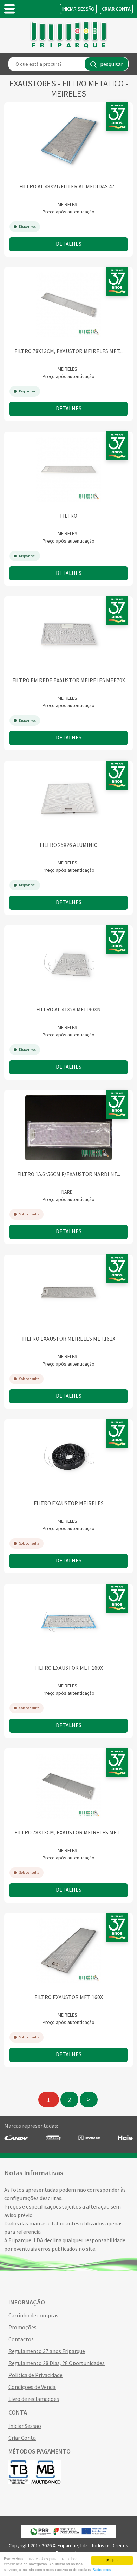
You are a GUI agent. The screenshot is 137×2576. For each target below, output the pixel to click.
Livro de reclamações (34, 2399)
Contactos (21, 2339)
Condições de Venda (32, 2387)
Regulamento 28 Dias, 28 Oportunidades (57, 2363)
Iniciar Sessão (78, 9)
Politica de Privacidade (35, 2375)
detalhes (69, 244)
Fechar (112, 2560)
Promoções (22, 2327)
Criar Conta (22, 2438)
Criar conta (116, 9)
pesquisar (112, 64)
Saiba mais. (102, 2570)
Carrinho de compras (33, 2315)
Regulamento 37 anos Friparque (47, 2351)
